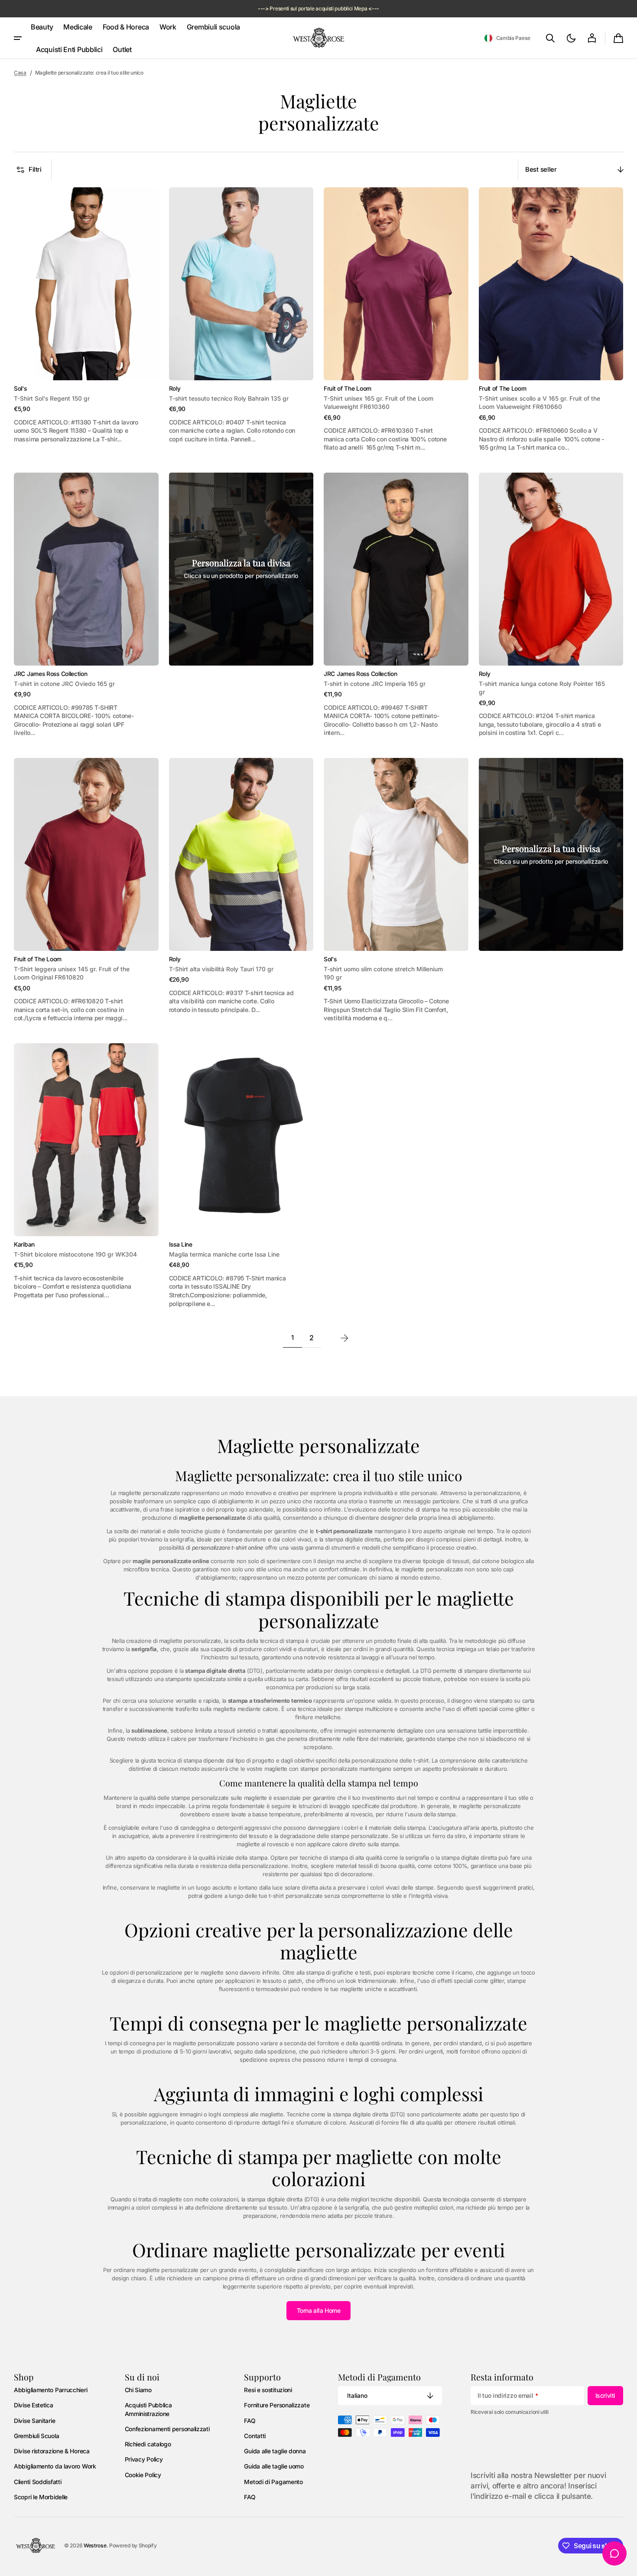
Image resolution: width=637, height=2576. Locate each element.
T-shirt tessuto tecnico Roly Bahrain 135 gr (229, 398)
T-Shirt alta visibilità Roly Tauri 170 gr (221, 969)
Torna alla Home (319, 2310)
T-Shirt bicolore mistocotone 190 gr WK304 (75, 1254)
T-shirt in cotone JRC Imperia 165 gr (375, 684)
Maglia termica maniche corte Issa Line (224, 1254)
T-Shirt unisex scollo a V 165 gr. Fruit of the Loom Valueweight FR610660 (539, 403)
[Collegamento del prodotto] (86, 320)
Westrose (95, 2545)
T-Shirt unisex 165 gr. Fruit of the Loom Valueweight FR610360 (379, 403)
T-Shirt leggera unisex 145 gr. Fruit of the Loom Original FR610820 (72, 973)
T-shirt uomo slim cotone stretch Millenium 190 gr (383, 973)
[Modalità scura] (571, 38)
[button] (507, 38)
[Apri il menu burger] (18, 38)
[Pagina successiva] (344, 1338)
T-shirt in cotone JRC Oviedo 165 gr (64, 684)
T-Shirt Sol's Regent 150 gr (52, 398)
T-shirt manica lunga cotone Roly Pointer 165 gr (542, 688)
